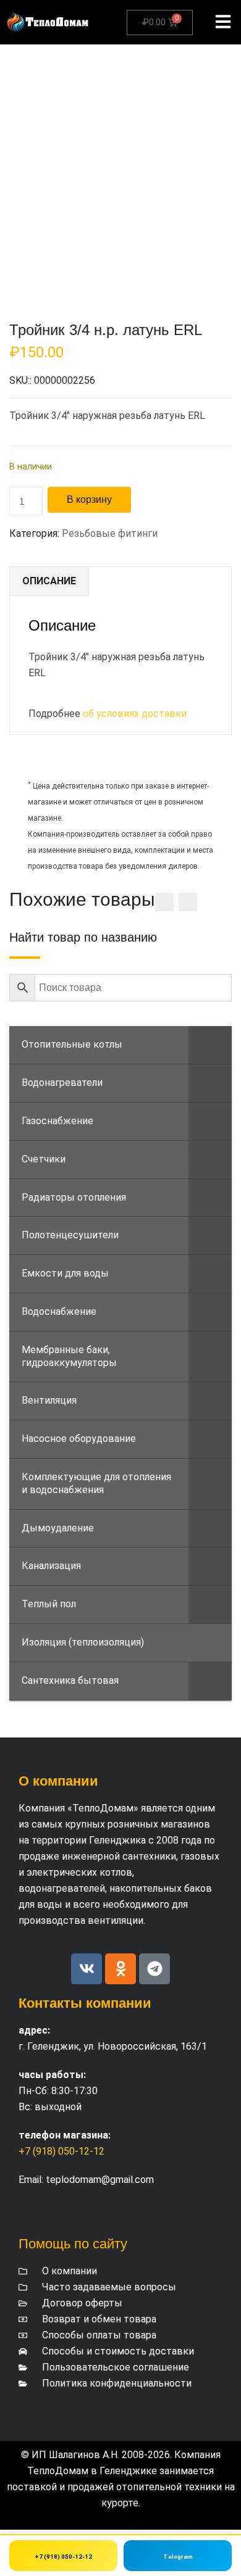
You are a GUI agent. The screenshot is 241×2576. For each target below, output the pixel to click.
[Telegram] (154, 1969)
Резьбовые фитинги (110, 533)
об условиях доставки (135, 714)
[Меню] (223, 22)
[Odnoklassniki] (120, 1969)
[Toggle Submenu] (210, 1045)
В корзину (89, 499)
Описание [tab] (49, 581)
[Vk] (87, 1969)
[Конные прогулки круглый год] (48, 22)
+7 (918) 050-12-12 (61, 2151)
